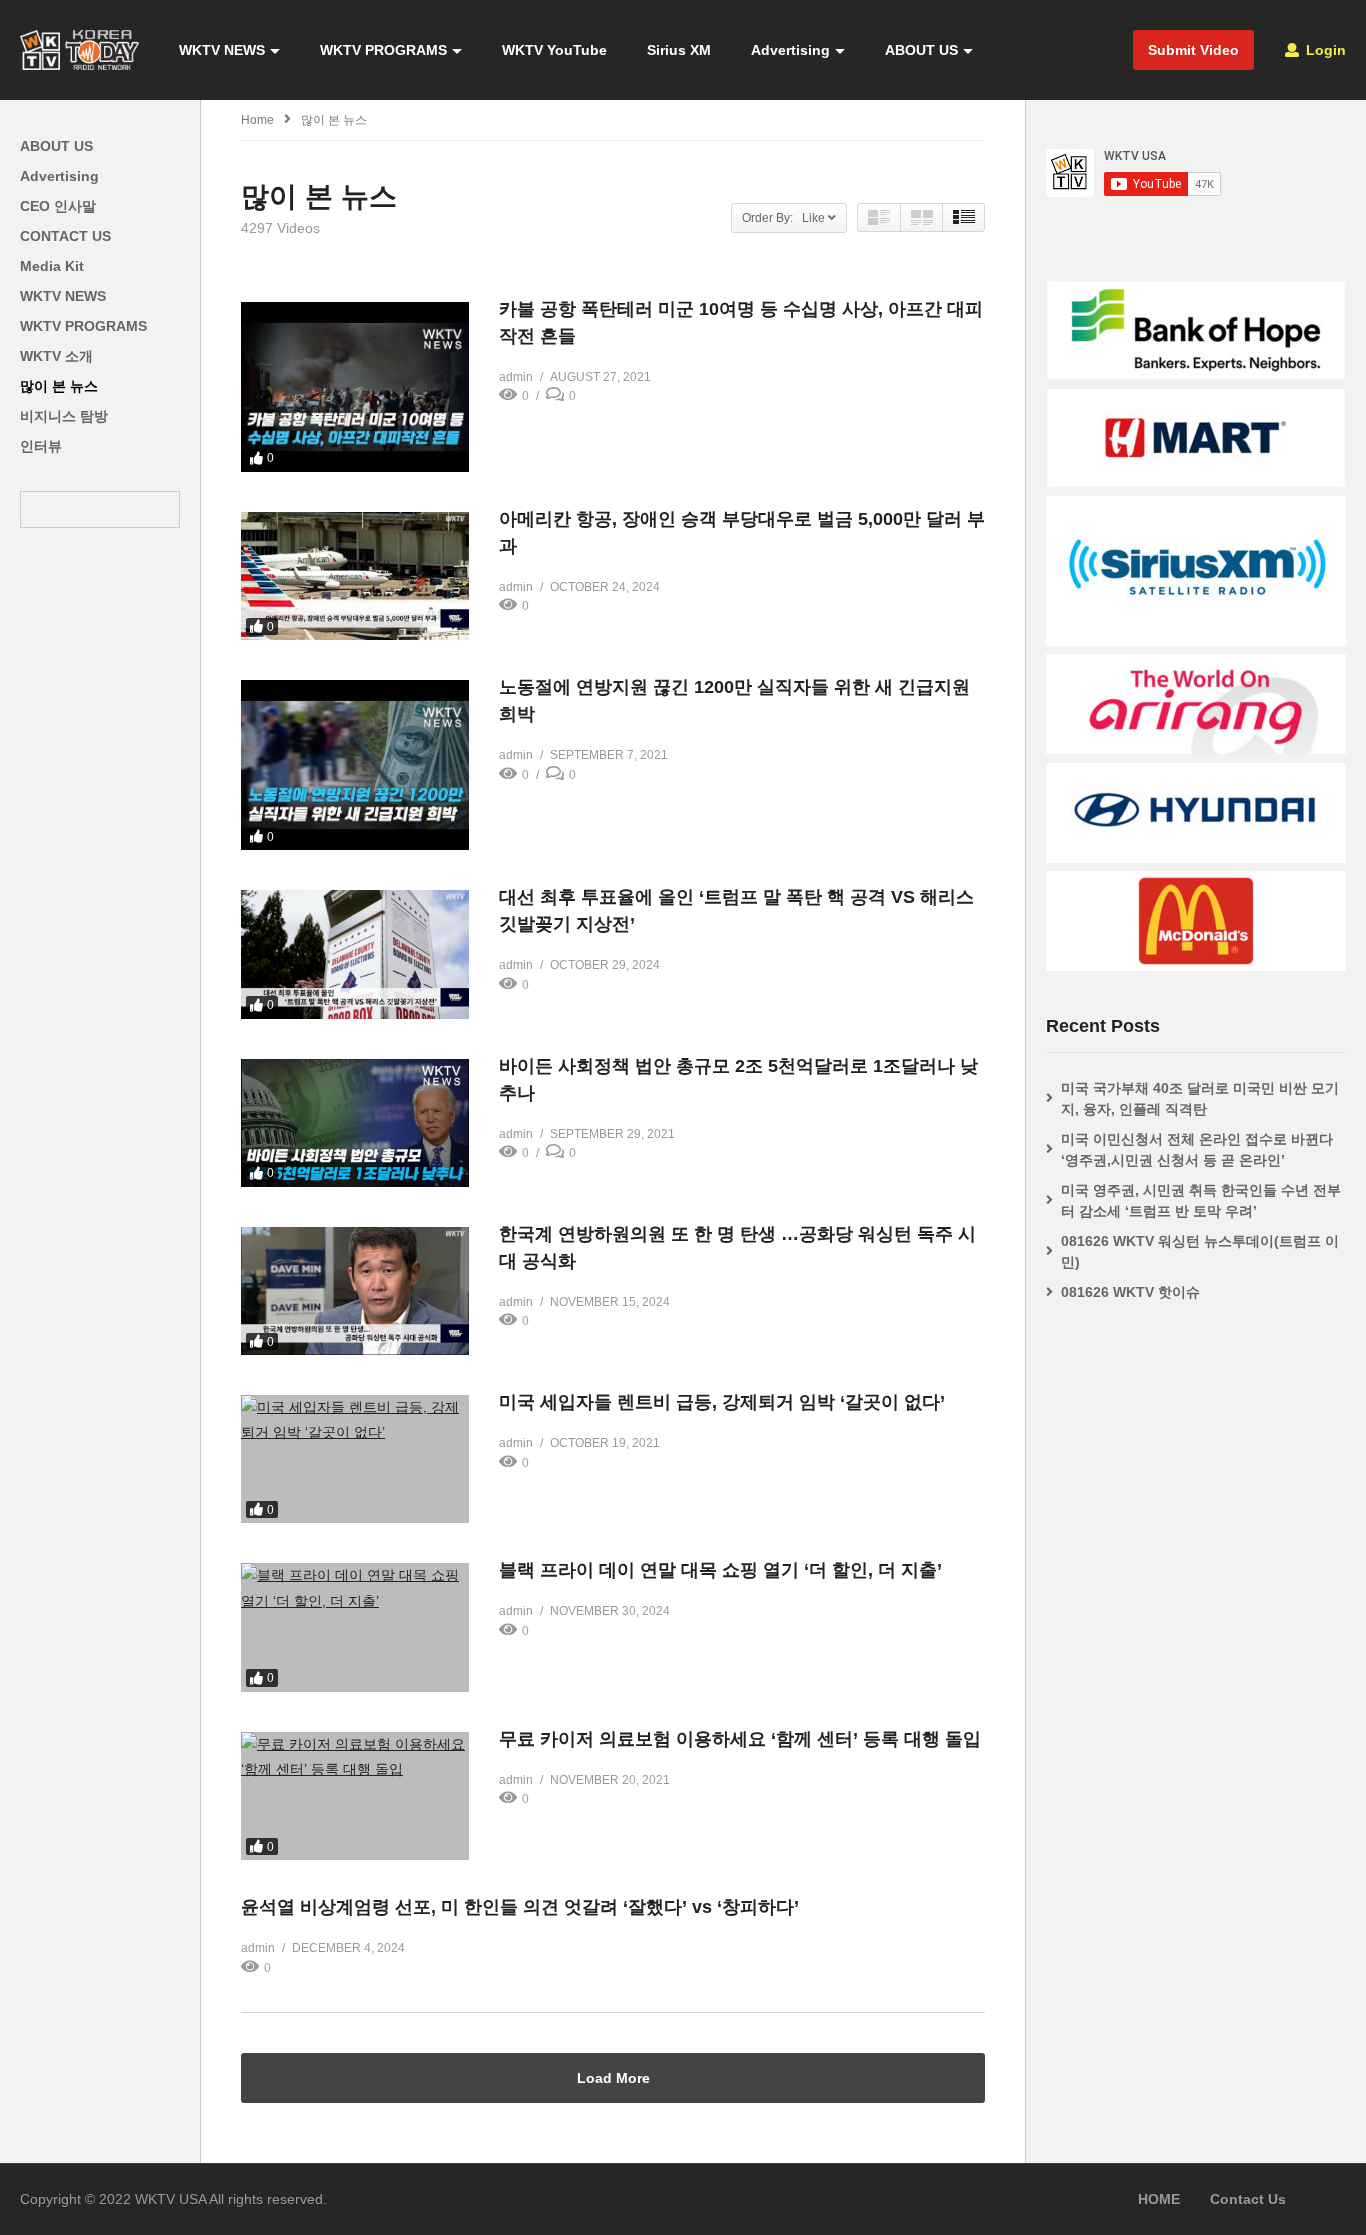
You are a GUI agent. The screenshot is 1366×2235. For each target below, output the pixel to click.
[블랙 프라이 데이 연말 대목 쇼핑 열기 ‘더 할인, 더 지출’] (355, 1627)
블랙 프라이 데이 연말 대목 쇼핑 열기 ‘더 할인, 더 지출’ (720, 1570)
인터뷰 (41, 446)
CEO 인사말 (58, 206)
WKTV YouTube (554, 50)
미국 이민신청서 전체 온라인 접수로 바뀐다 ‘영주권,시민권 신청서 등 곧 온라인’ (1197, 1149)
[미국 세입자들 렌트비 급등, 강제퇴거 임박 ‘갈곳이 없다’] (355, 1459)
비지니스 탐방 (64, 416)
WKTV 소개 (56, 356)
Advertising (790, 50)
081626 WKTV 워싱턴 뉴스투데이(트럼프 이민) (1200, 1251)
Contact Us (1248, 2199)
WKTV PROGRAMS (383, 50)
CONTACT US (65, 236)
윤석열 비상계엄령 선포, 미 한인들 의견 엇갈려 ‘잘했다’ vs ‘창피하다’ (520, 1907)
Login (1324, 50)
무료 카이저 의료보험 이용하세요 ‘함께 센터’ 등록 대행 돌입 (740, 1739)
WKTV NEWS (222, 50)
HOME (1159, 2199)
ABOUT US (921, 50)
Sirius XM (679, 50)
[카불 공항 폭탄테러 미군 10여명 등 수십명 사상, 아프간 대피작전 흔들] (355, 387)
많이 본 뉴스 (59, 386)
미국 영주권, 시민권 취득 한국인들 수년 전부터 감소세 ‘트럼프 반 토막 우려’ (1201, 1200)
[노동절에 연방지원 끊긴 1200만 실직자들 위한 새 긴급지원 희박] (355, 765)
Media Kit (52, 266)
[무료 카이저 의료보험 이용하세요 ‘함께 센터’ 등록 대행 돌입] (355, 1796)
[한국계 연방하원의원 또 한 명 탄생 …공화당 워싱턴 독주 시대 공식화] (355, 1291)
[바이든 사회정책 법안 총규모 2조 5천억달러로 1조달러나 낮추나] (355, 1123)
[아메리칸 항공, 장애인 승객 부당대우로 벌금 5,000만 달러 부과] (355, 576)
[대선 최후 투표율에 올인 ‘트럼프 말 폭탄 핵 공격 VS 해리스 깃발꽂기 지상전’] (355, 954)
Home (257, 120)
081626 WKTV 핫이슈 (1130, 1292)
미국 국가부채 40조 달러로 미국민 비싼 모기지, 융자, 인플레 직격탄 (1200, 1098)
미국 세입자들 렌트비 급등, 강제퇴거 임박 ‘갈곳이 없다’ (722, 1402)
